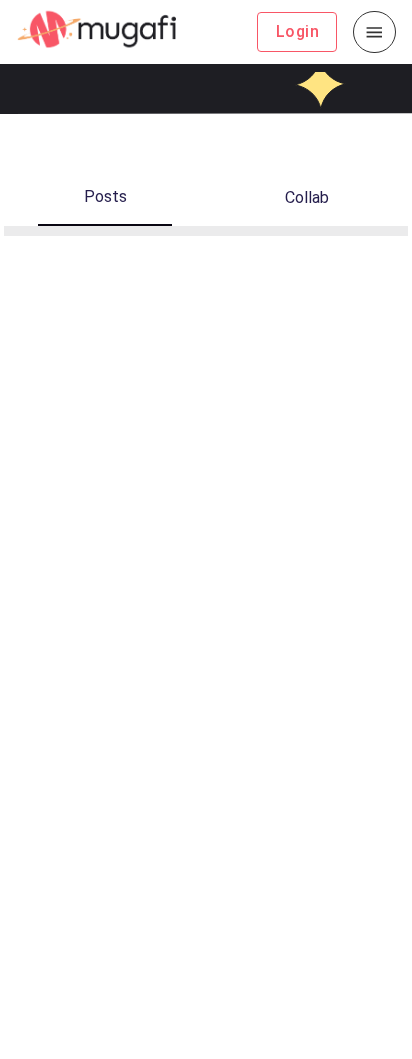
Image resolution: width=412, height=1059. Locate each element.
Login (297, 31)
